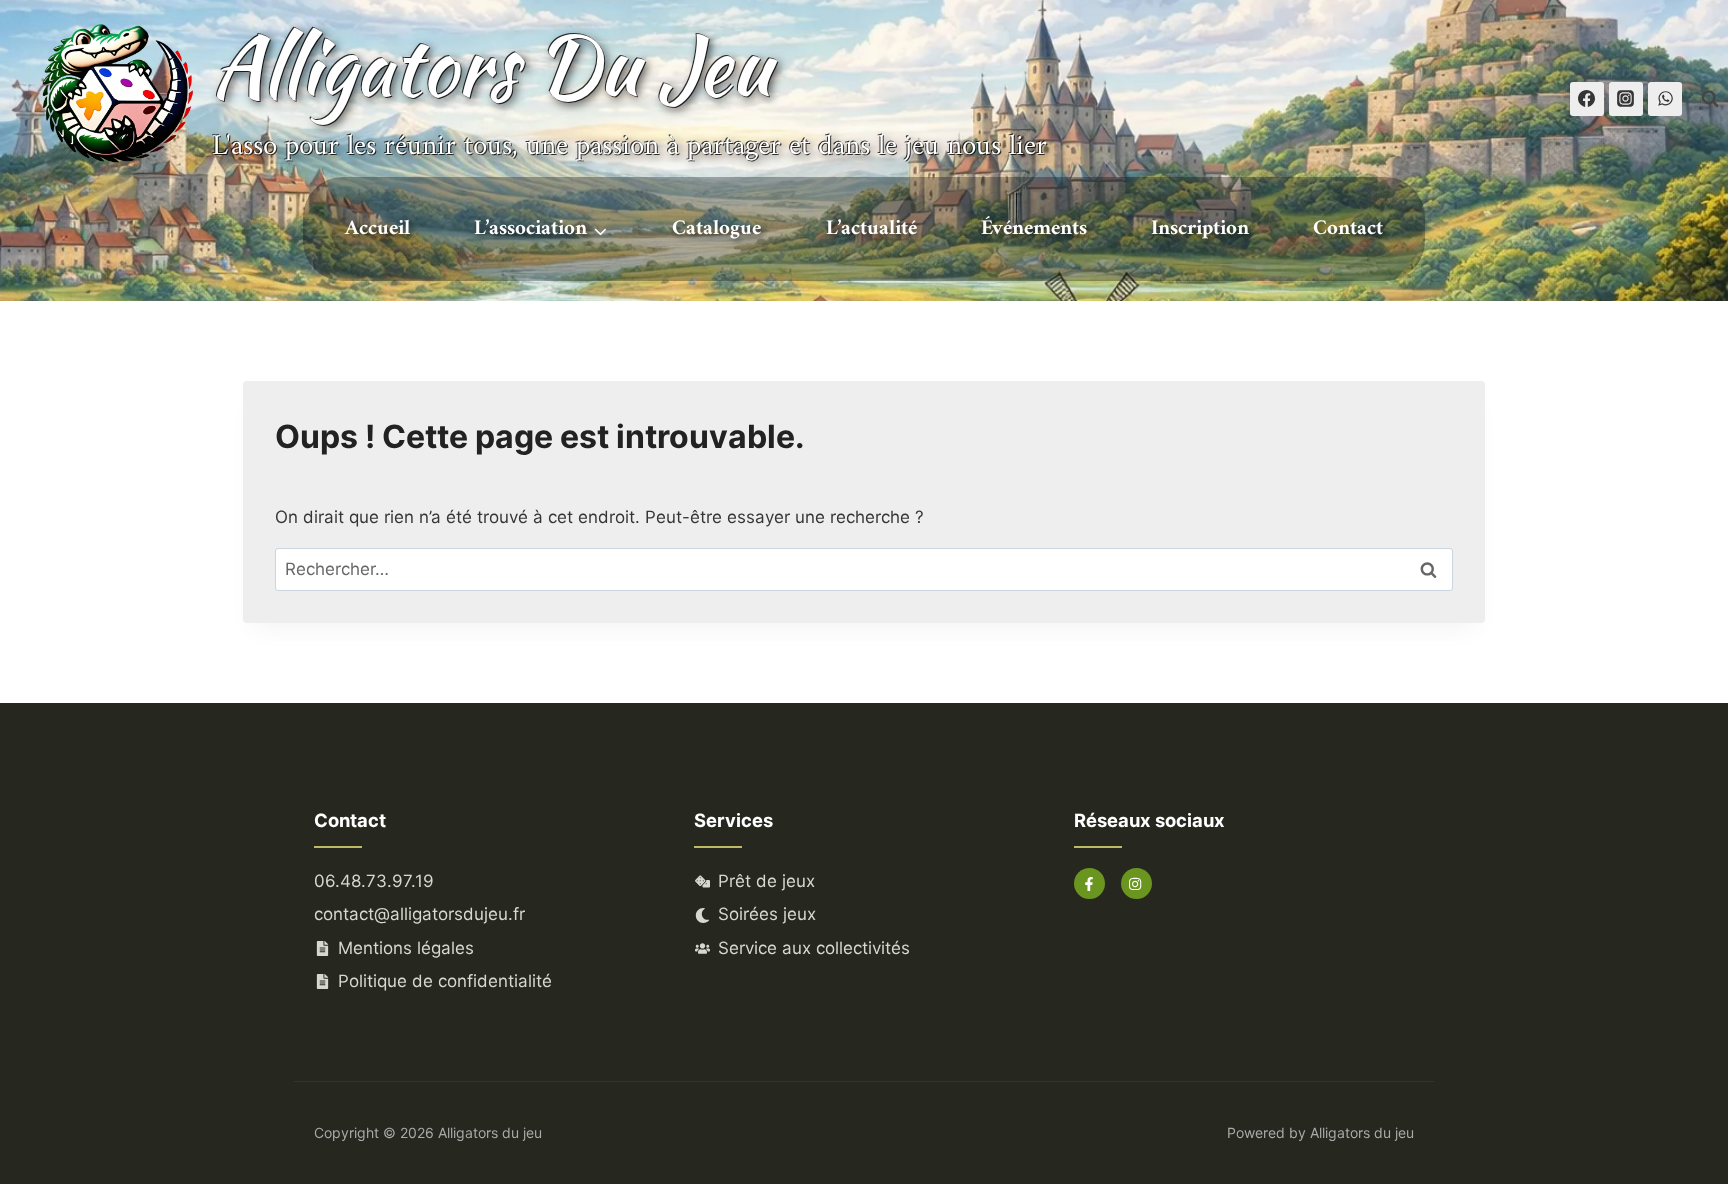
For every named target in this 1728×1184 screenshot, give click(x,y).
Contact (1348, 228)
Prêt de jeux (766, 881)
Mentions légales (406, 948)
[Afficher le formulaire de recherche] (1710, 99)
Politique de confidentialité (445, 981)
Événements (1034, 228)
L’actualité (871, 228)
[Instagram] (1626, 99)
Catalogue (716, 228)
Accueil (377, 228)
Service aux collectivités (814, 948)
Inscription (1200, 228)
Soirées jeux (767, 914)
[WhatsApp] (1665, 99)
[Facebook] (1587, 99)
